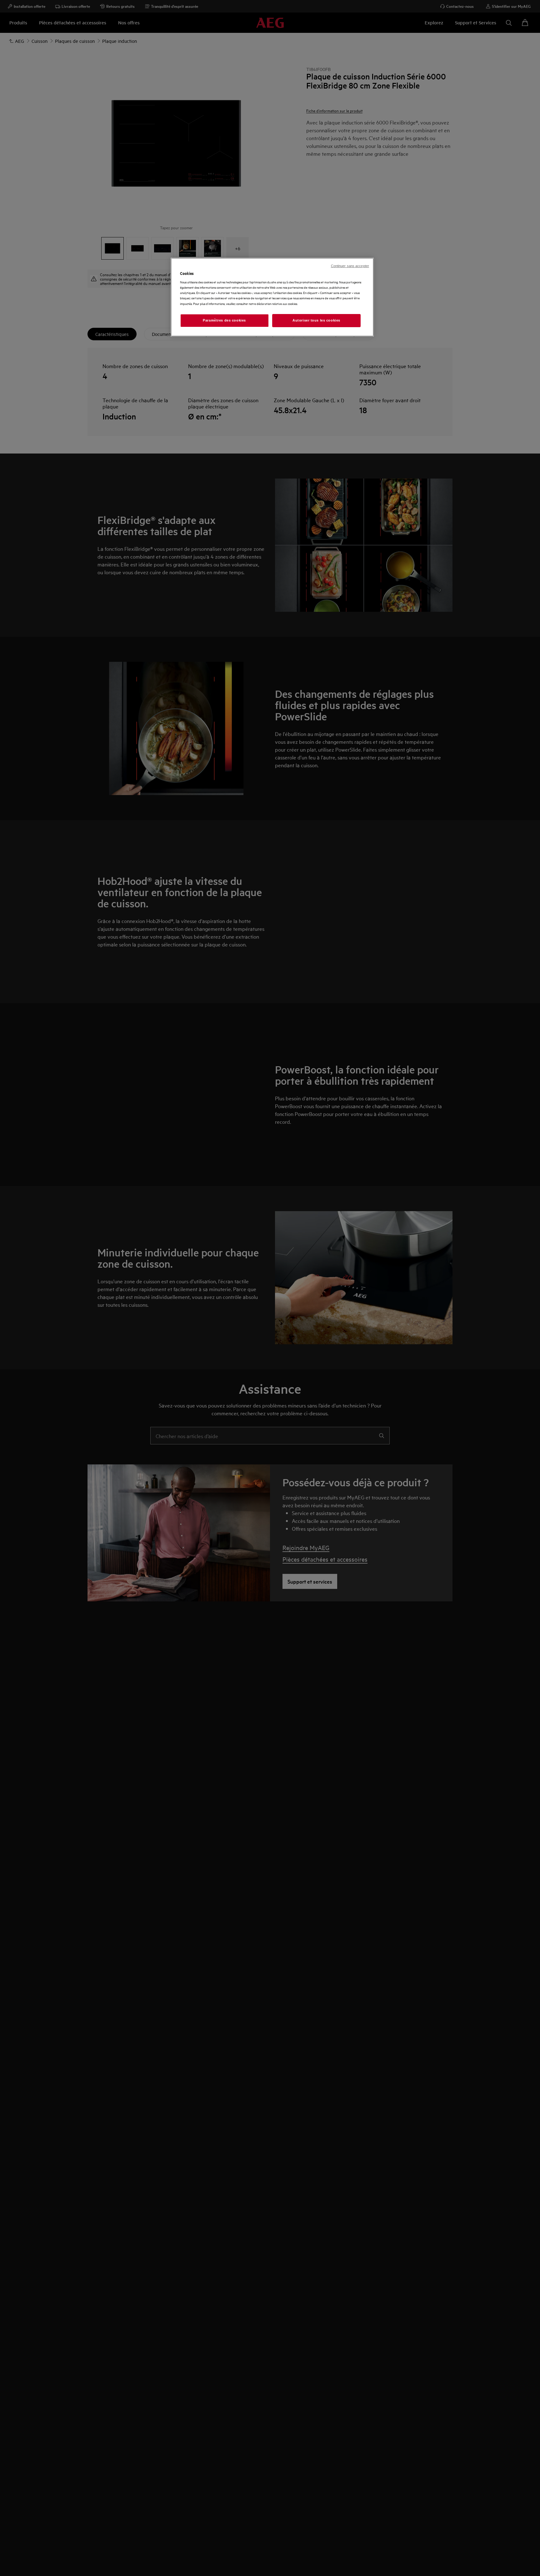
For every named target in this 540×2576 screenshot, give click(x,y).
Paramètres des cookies (224, 320)
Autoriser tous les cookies (316, 320)
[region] (272, 297)
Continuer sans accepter (350, 266)
